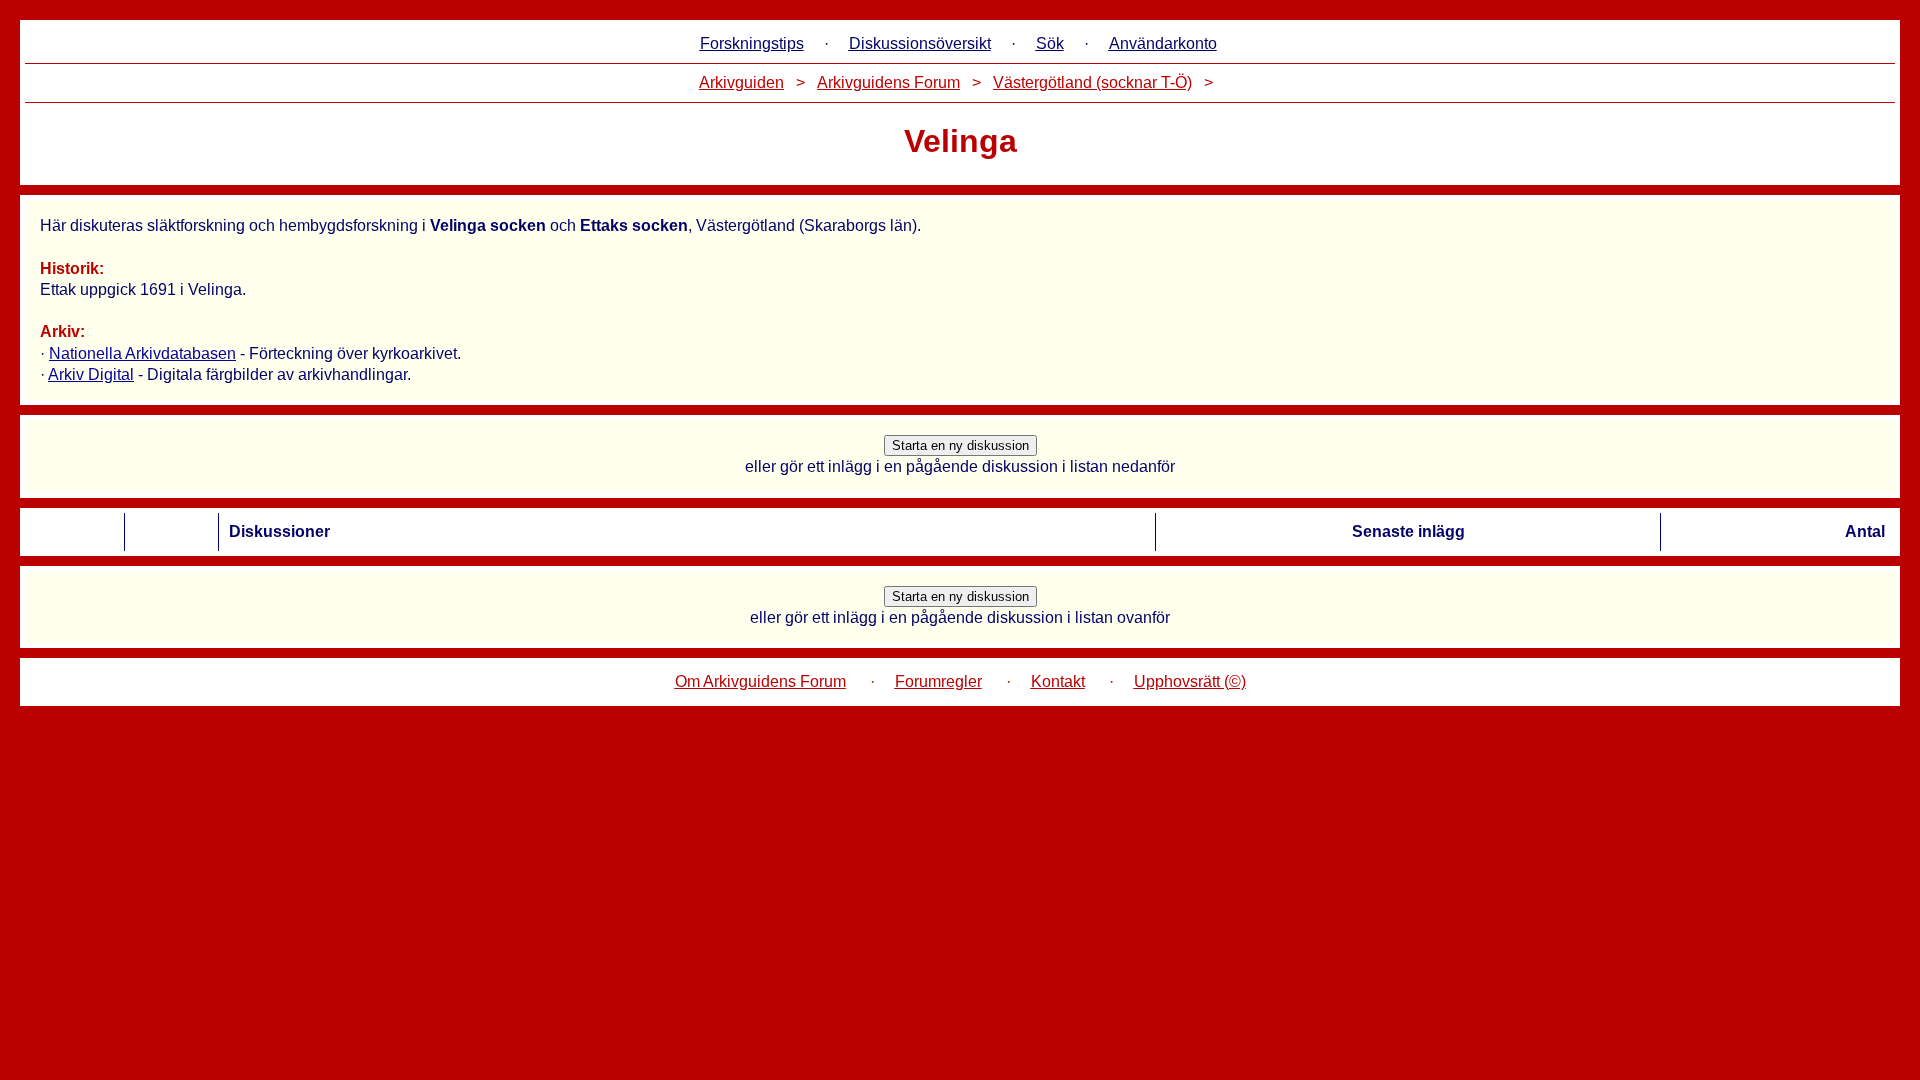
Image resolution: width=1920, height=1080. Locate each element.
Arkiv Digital (91, 374)
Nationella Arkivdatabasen (142, 353)
